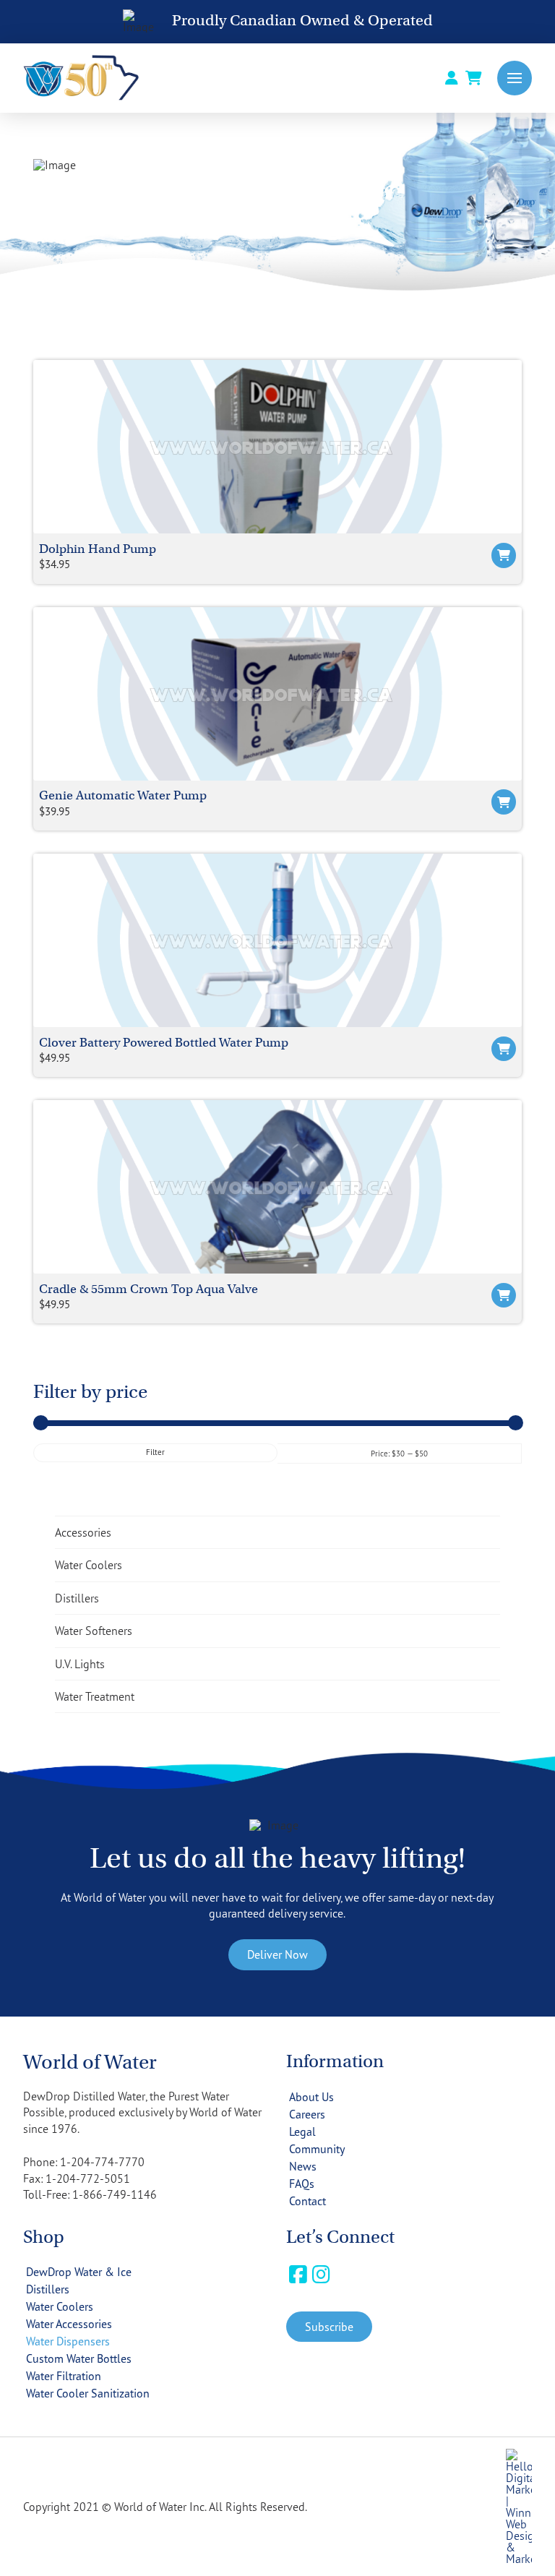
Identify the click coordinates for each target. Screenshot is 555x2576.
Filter (155, 1452)
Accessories (83, 1532)
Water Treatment (95, 1696)
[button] (515, 78)
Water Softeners (94, 1631)
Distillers (77, 1598)
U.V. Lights (80, 1664)
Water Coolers (89, 1565)
